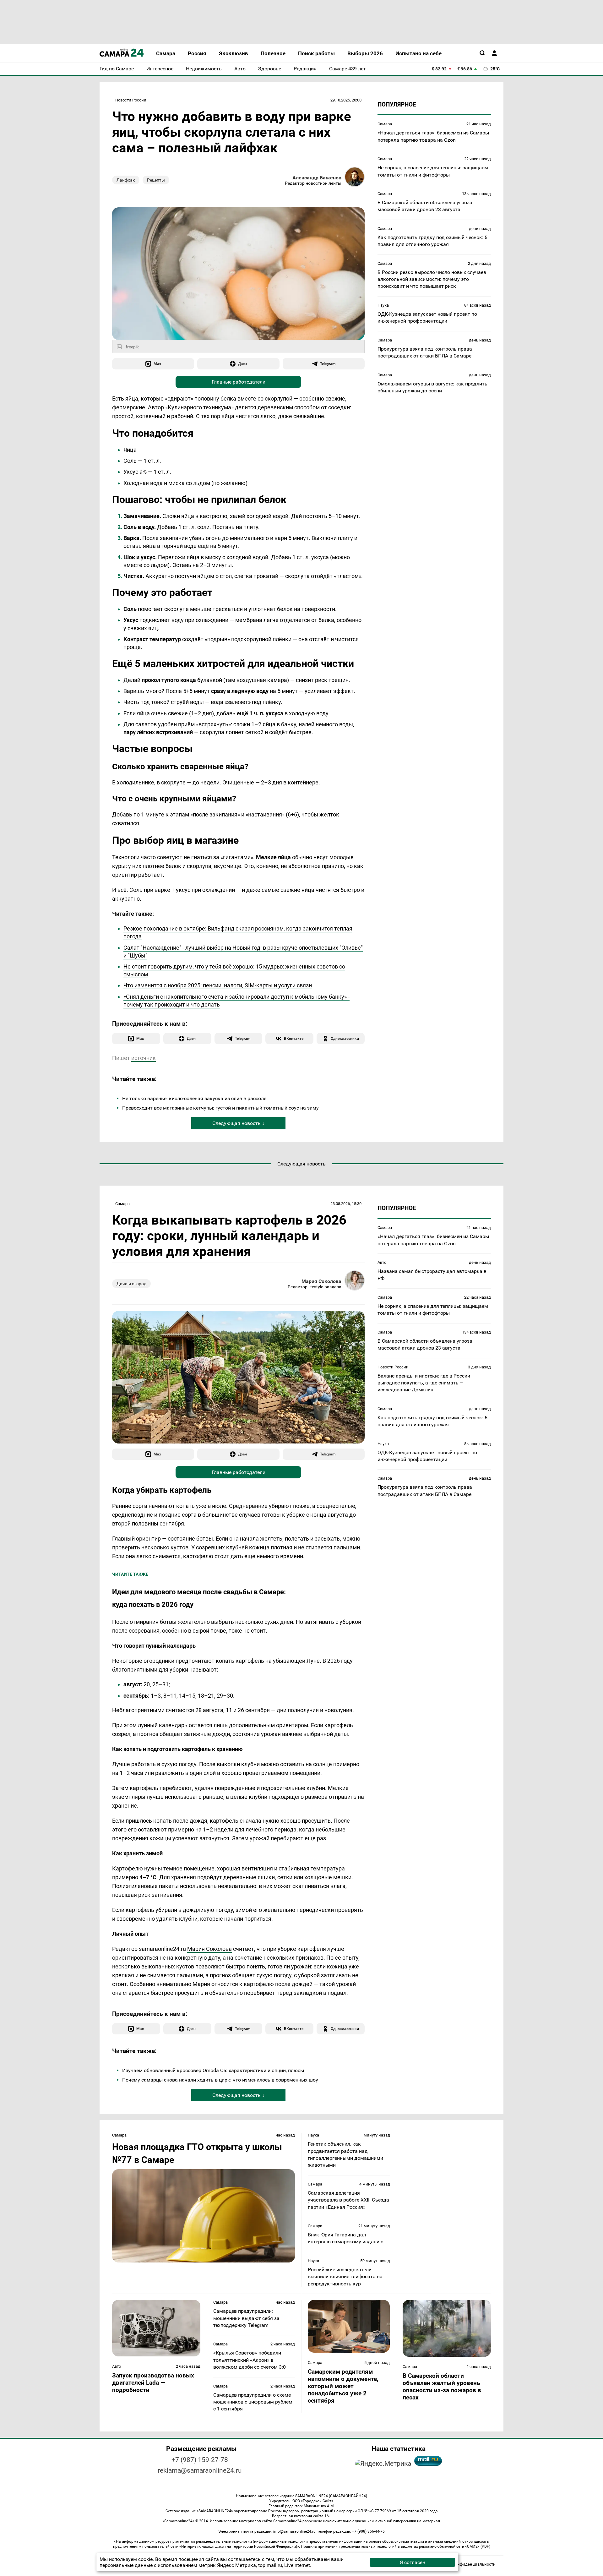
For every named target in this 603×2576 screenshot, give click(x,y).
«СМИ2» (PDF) (478, 2546)
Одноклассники (345, 1038)
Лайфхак (126, 180)
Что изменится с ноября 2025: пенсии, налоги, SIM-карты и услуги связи (218, 985)
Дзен (242, 364)
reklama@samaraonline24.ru (200, 2470)
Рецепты (156, 180)
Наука (383, 305)
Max (157, 364)
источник (144, 1058)
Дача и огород (131, 1284)
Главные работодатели (239, 382)
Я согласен (413, 2562)
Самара (385, 124)
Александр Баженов (317, 178)
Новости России (131, 100)
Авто (382, 1262)
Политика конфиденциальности (464, 2564)
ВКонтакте (294, 1038)
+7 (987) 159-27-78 (200, 2460)
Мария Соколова (321, 1281)
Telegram (328, 364)
